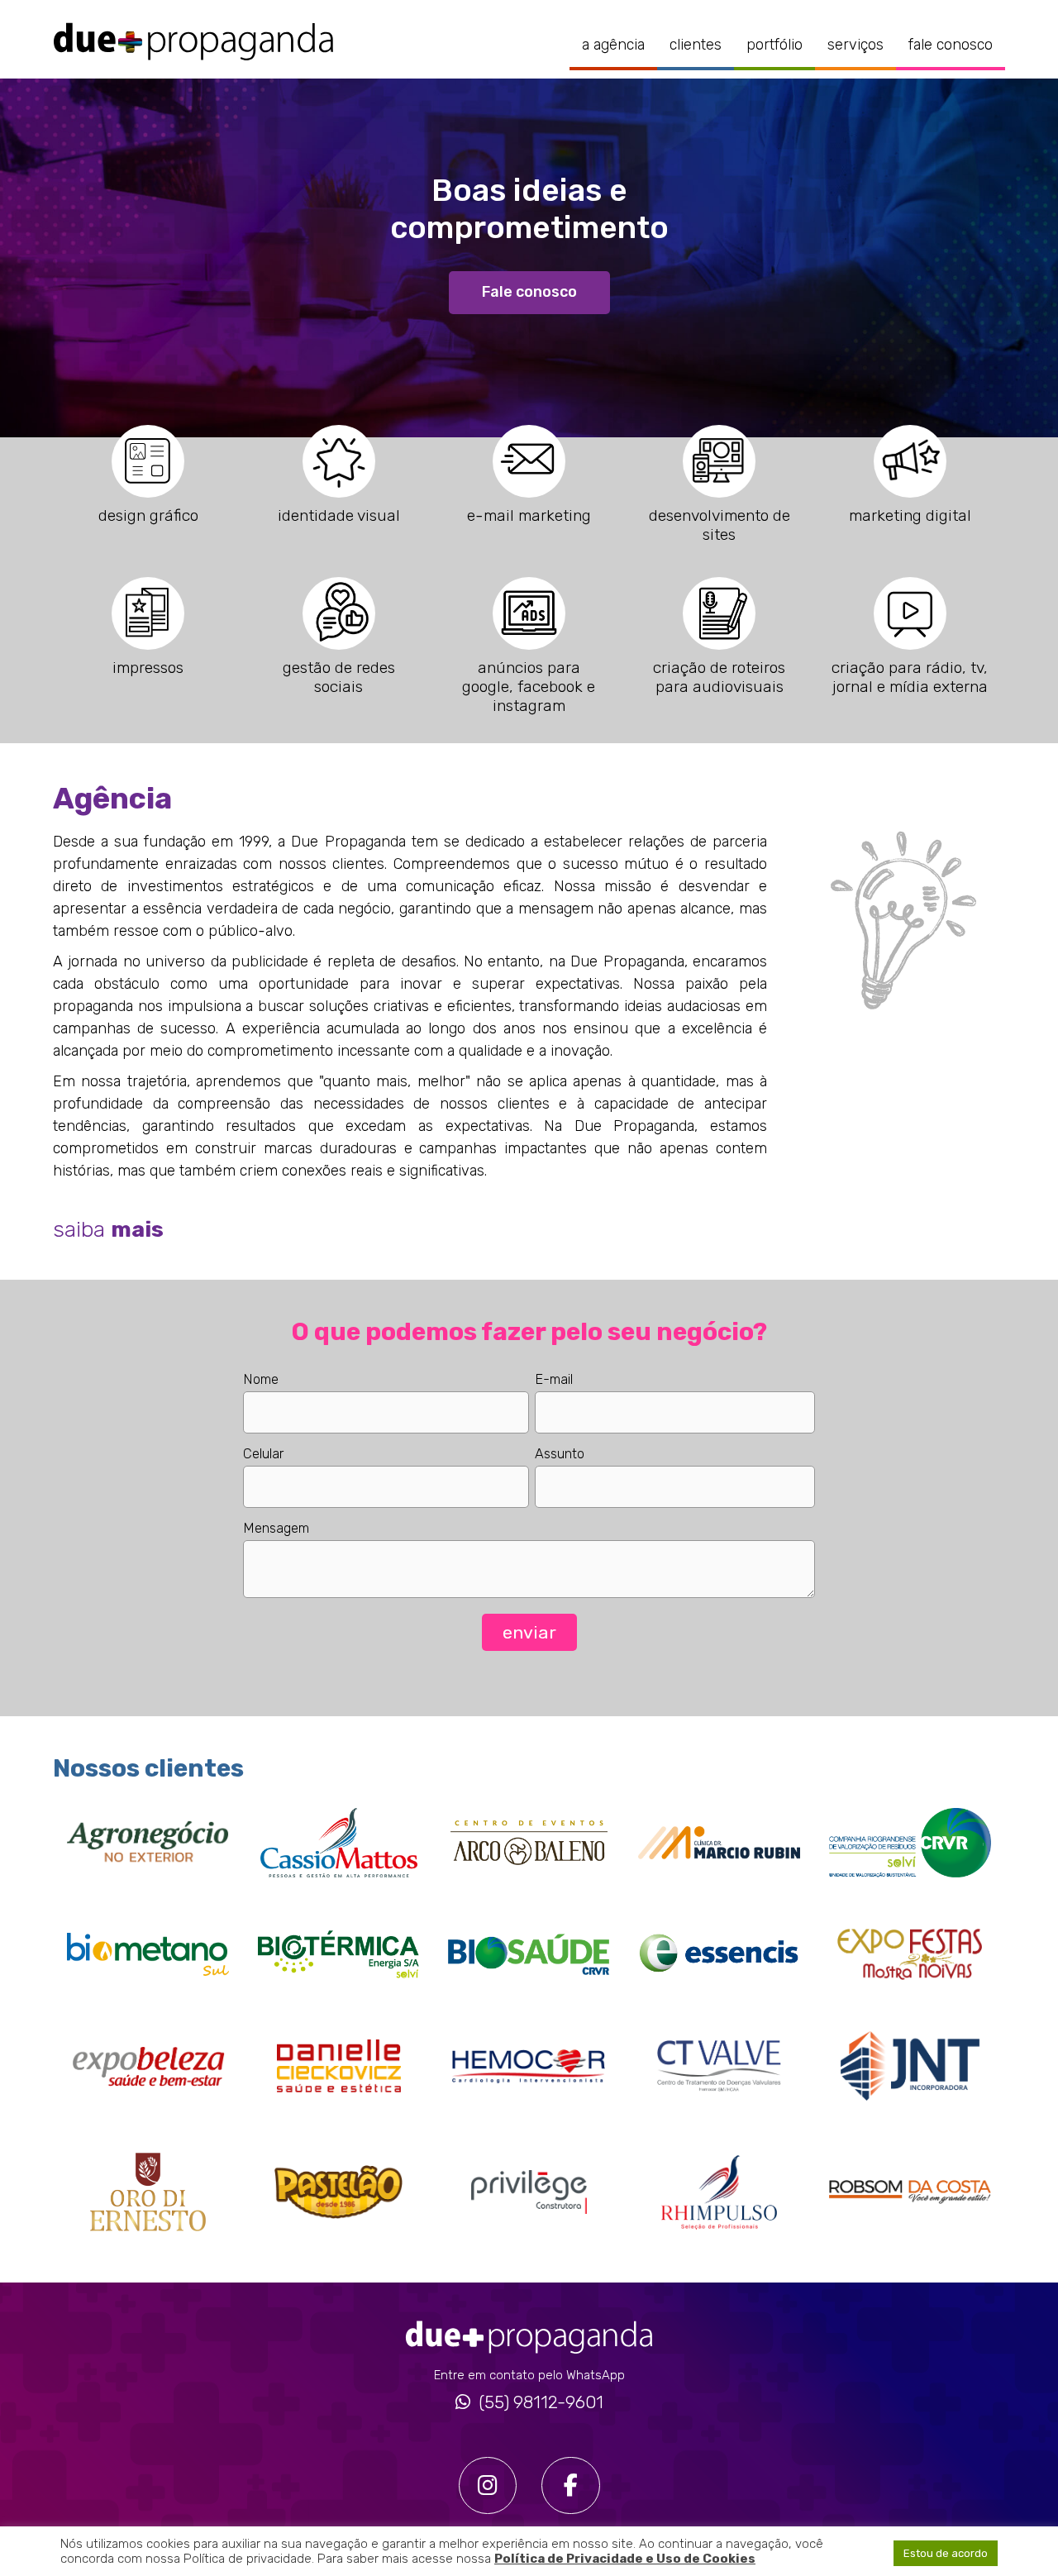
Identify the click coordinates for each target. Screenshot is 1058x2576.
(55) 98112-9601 (541, 2403)
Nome (261, 1379)
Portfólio (774, 45)
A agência (613, 45)
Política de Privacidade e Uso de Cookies (625, 2559)
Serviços (855, 45)
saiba (108, 1229)
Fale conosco (951, 45)
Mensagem (276, 1528)
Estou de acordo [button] (946, 2553)
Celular (263, 1454)
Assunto (560, 1454)
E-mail (554, 1379)
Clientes (696, 45)
